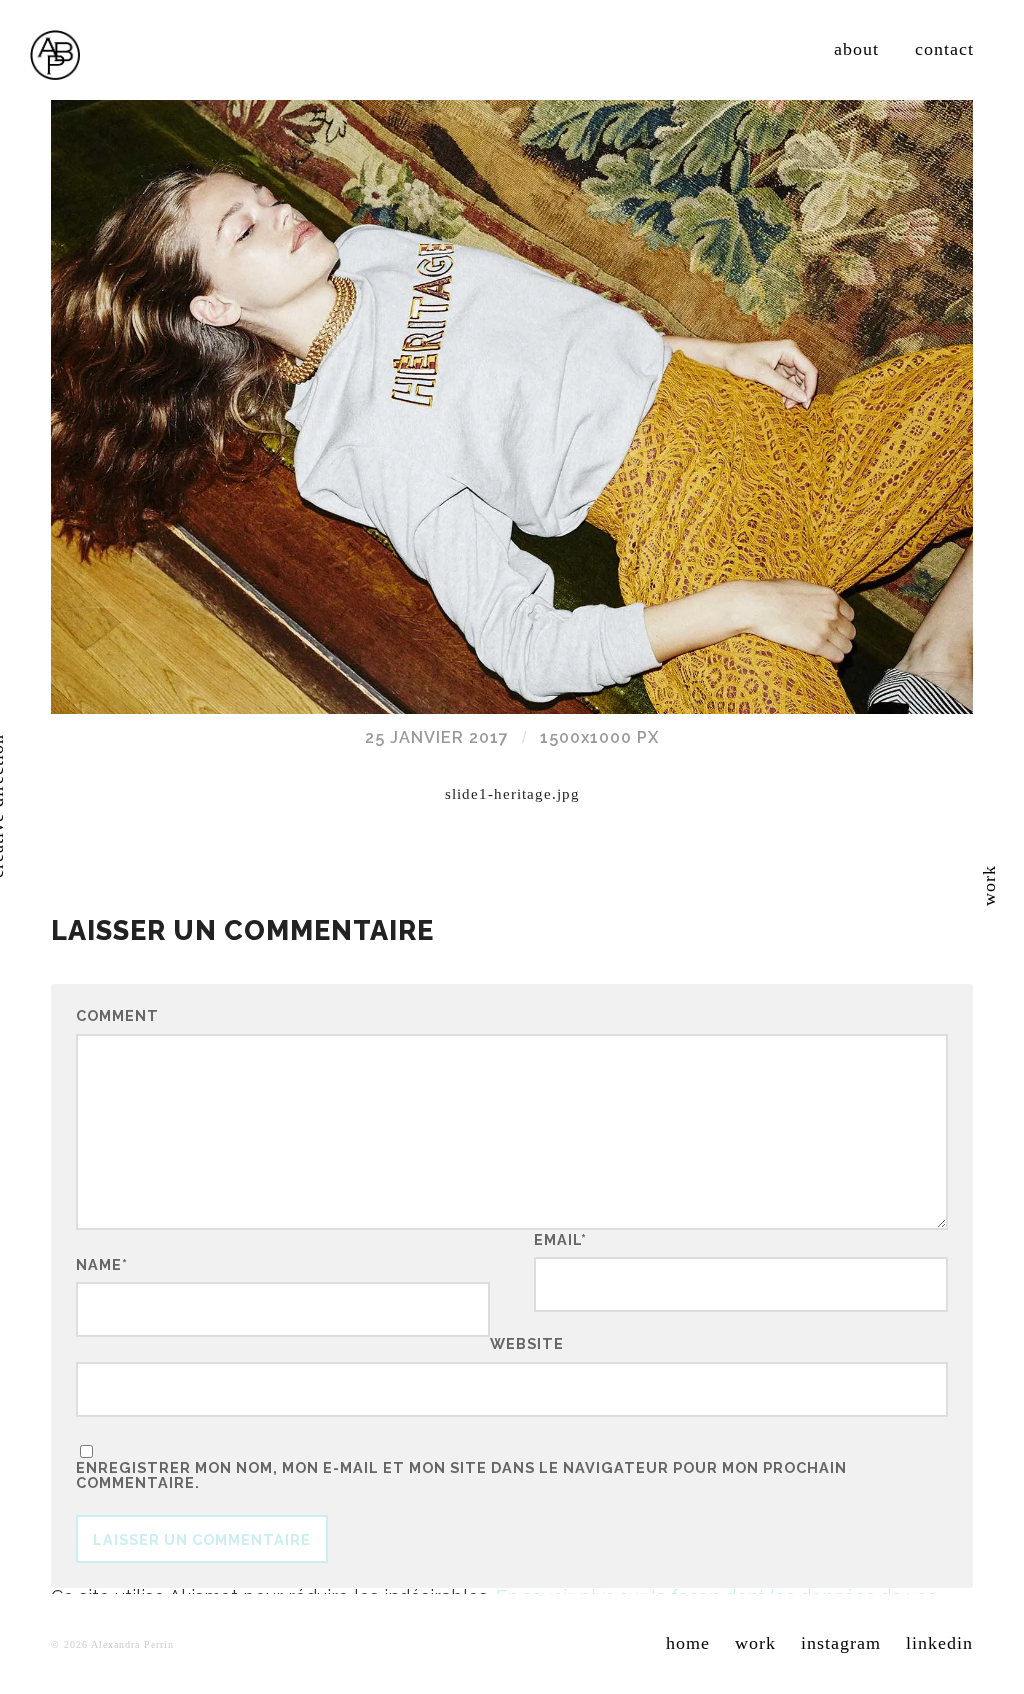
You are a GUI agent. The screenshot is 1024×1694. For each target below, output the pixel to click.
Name (102, 1265)
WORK (755, 1643)
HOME (688, 1643)
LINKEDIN (939, 1643)
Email (560, 1240)
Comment (117, 1016)
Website (527, 1343)
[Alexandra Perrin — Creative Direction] (55, 55)
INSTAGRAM (841, 1643)
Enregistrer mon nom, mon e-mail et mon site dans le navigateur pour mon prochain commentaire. (461, 1475)
